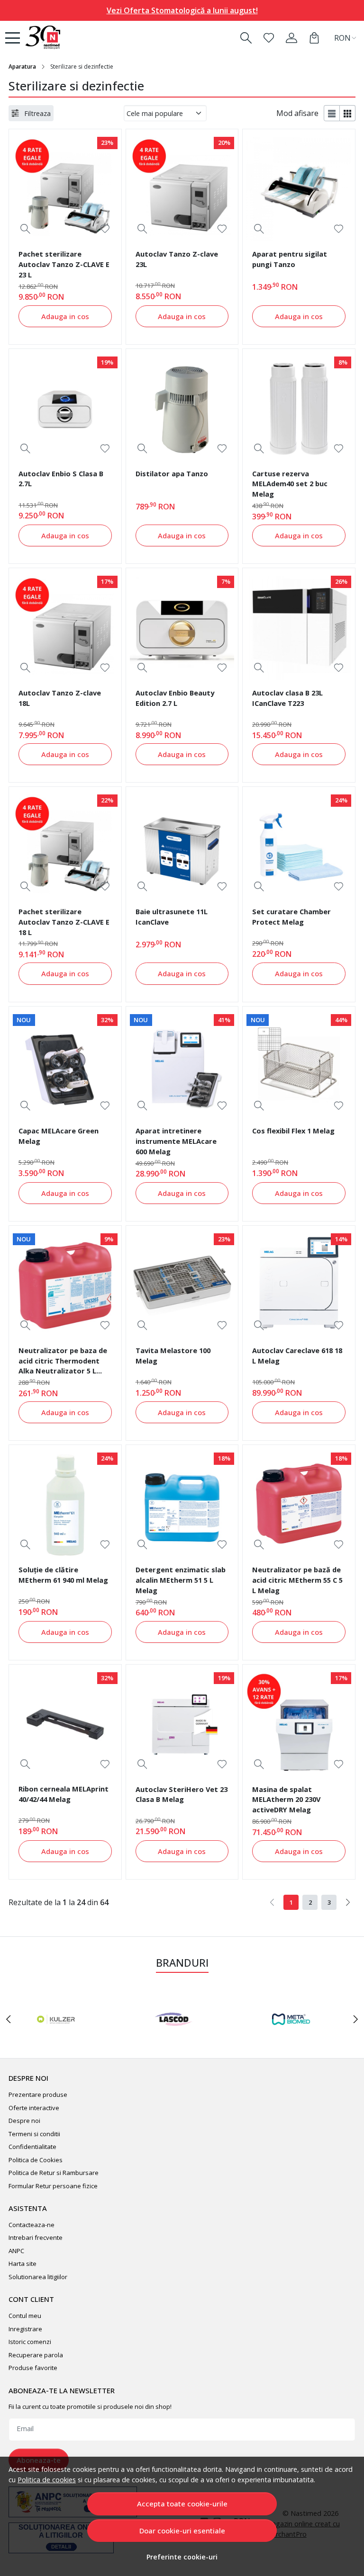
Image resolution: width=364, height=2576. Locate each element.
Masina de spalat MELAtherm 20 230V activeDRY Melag (286, 1800)
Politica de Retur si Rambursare (54, 2173)
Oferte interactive (34, 2108)
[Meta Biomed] (291, 2037)
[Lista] (332, 113)
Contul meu (25, 2316)
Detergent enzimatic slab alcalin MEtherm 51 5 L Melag (181, 1580)
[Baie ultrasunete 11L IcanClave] (182, 847)
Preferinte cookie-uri (182, 2557)
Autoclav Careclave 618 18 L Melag (297, 1355)
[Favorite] (269, 38)
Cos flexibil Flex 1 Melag (293, 1131)
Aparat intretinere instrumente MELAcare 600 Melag (176, 1141)
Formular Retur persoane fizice (53, 2186)
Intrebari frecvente (36, 2237)
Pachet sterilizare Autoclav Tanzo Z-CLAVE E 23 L (64, 264)
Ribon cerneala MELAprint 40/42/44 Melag (64, 1794)
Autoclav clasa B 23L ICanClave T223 (287, 698)
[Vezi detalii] (25, 229)
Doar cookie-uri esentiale (182, 2531)
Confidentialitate (32, 2147)
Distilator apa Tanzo (172, 473)
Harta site (23, 2264)
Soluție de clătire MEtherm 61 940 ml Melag (63, 1575)
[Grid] (348, 113)
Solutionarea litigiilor (38, 2277)
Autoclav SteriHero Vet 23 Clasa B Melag (182, 1794)
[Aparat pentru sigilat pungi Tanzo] (299, 189)
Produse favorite (33, 2368)
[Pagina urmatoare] (348, 1902)
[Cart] (314, 38)
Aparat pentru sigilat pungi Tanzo (290, 259)
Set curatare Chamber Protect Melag (291, 917)
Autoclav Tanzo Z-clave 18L (60, 698)
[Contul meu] (291, 38)
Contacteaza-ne (32, 2225)
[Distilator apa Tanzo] (182, 409)
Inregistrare (25, 2329)
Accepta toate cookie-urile (182, 2504)
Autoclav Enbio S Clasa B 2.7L (61, 479)
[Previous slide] (9, 2019)
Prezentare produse (38, 2095)
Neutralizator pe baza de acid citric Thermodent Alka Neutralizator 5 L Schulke (63, 1362)
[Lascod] (173, 2037)
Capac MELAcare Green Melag (59, 1136)
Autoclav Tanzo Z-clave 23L (177, 259)
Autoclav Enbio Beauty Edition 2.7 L (175, 698)
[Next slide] (355, 2019)
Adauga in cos (65, 316)
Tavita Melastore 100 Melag (173, 1355)
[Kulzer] (56, 2037)
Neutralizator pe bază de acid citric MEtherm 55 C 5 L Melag (297, 1580)
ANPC (16, 2251)
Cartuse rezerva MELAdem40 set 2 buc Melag (290, 484)
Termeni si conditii (34, 2134)
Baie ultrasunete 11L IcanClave (172, 917)
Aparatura (22, 67)
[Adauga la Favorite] (105, 229)
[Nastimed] (57, 38)
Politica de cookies (47, 2480)
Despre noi (24, 2121)
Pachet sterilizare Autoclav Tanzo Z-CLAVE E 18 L (64, 922)
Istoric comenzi (30, 2342)
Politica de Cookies (36, 2160)
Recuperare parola (36, 2355)
